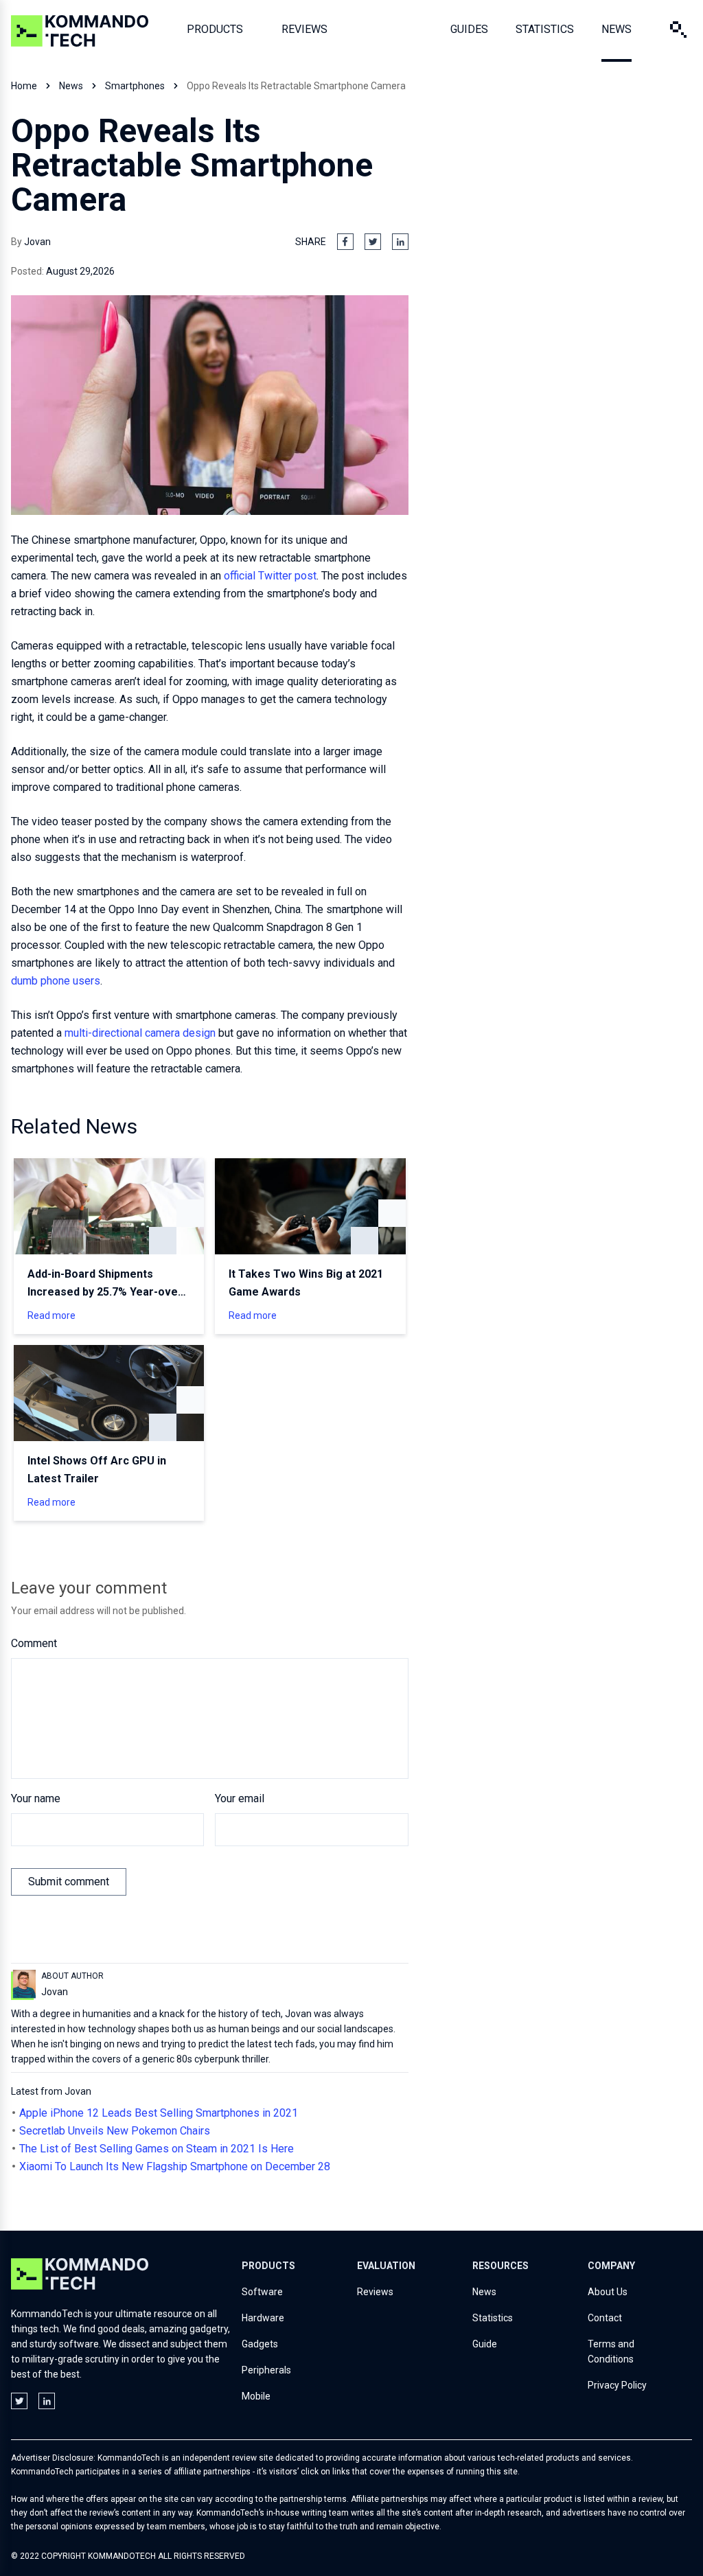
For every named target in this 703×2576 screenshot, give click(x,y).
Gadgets (260, 2344)
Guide (485, 2344)
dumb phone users (56, 981)
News (71, 86)
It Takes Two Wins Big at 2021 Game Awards (306, 1283)
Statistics (493, 2318)
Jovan (37, 242)
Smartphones (135, 86)
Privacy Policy (617, 2385)
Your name (36, 1798)
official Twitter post (270, 576)
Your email (240, 1798)
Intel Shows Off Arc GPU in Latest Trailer (97, 1470)
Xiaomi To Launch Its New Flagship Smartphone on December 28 (175, 2166)
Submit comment (69, 1882)
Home (24, 86)
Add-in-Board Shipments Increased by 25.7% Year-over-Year (107, 1284)
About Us (608, 2292)
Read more (51, 1315)
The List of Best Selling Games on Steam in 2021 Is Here (157, 2149)
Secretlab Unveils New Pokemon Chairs (115, 2131)
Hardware (263, 2318)
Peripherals (266, 2370)
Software (262, 2292)
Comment (34, 1643)
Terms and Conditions (611, 2351)
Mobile (256, 2396)
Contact (605, 2318)
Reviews (375, 2292)
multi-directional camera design (140, 1033)
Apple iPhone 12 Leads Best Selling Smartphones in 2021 (159, 2113)
